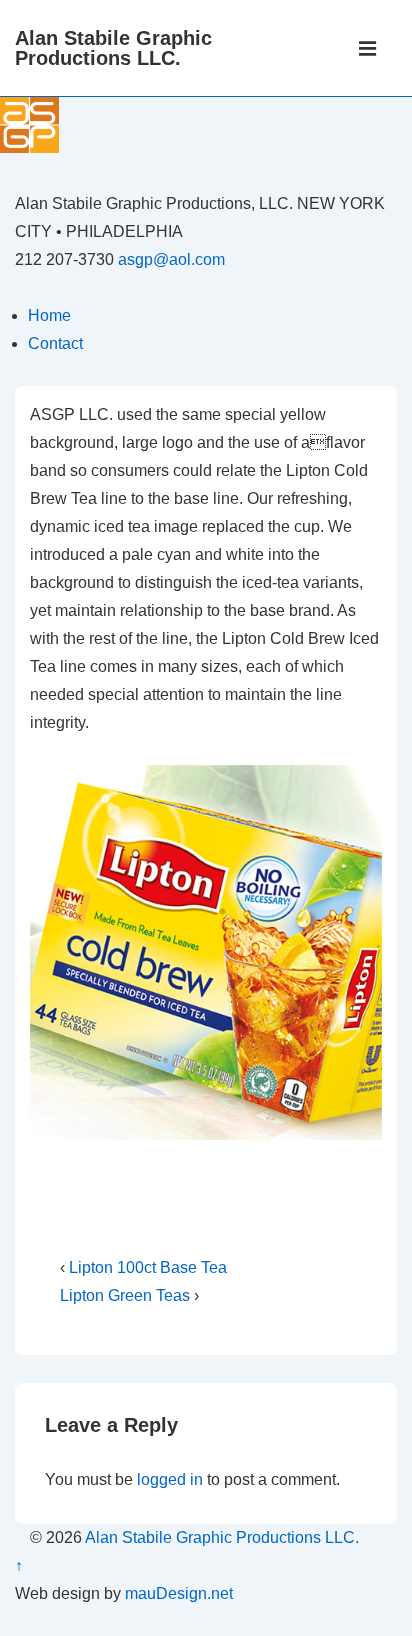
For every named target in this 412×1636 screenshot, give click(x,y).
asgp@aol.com (171, 259)
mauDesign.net (179, 1593)
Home (49, 315)
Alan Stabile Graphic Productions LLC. (113, 48)
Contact (55, 343)
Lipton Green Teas (125, 1295)
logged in (170, 1479)
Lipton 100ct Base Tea (148, 1267)
